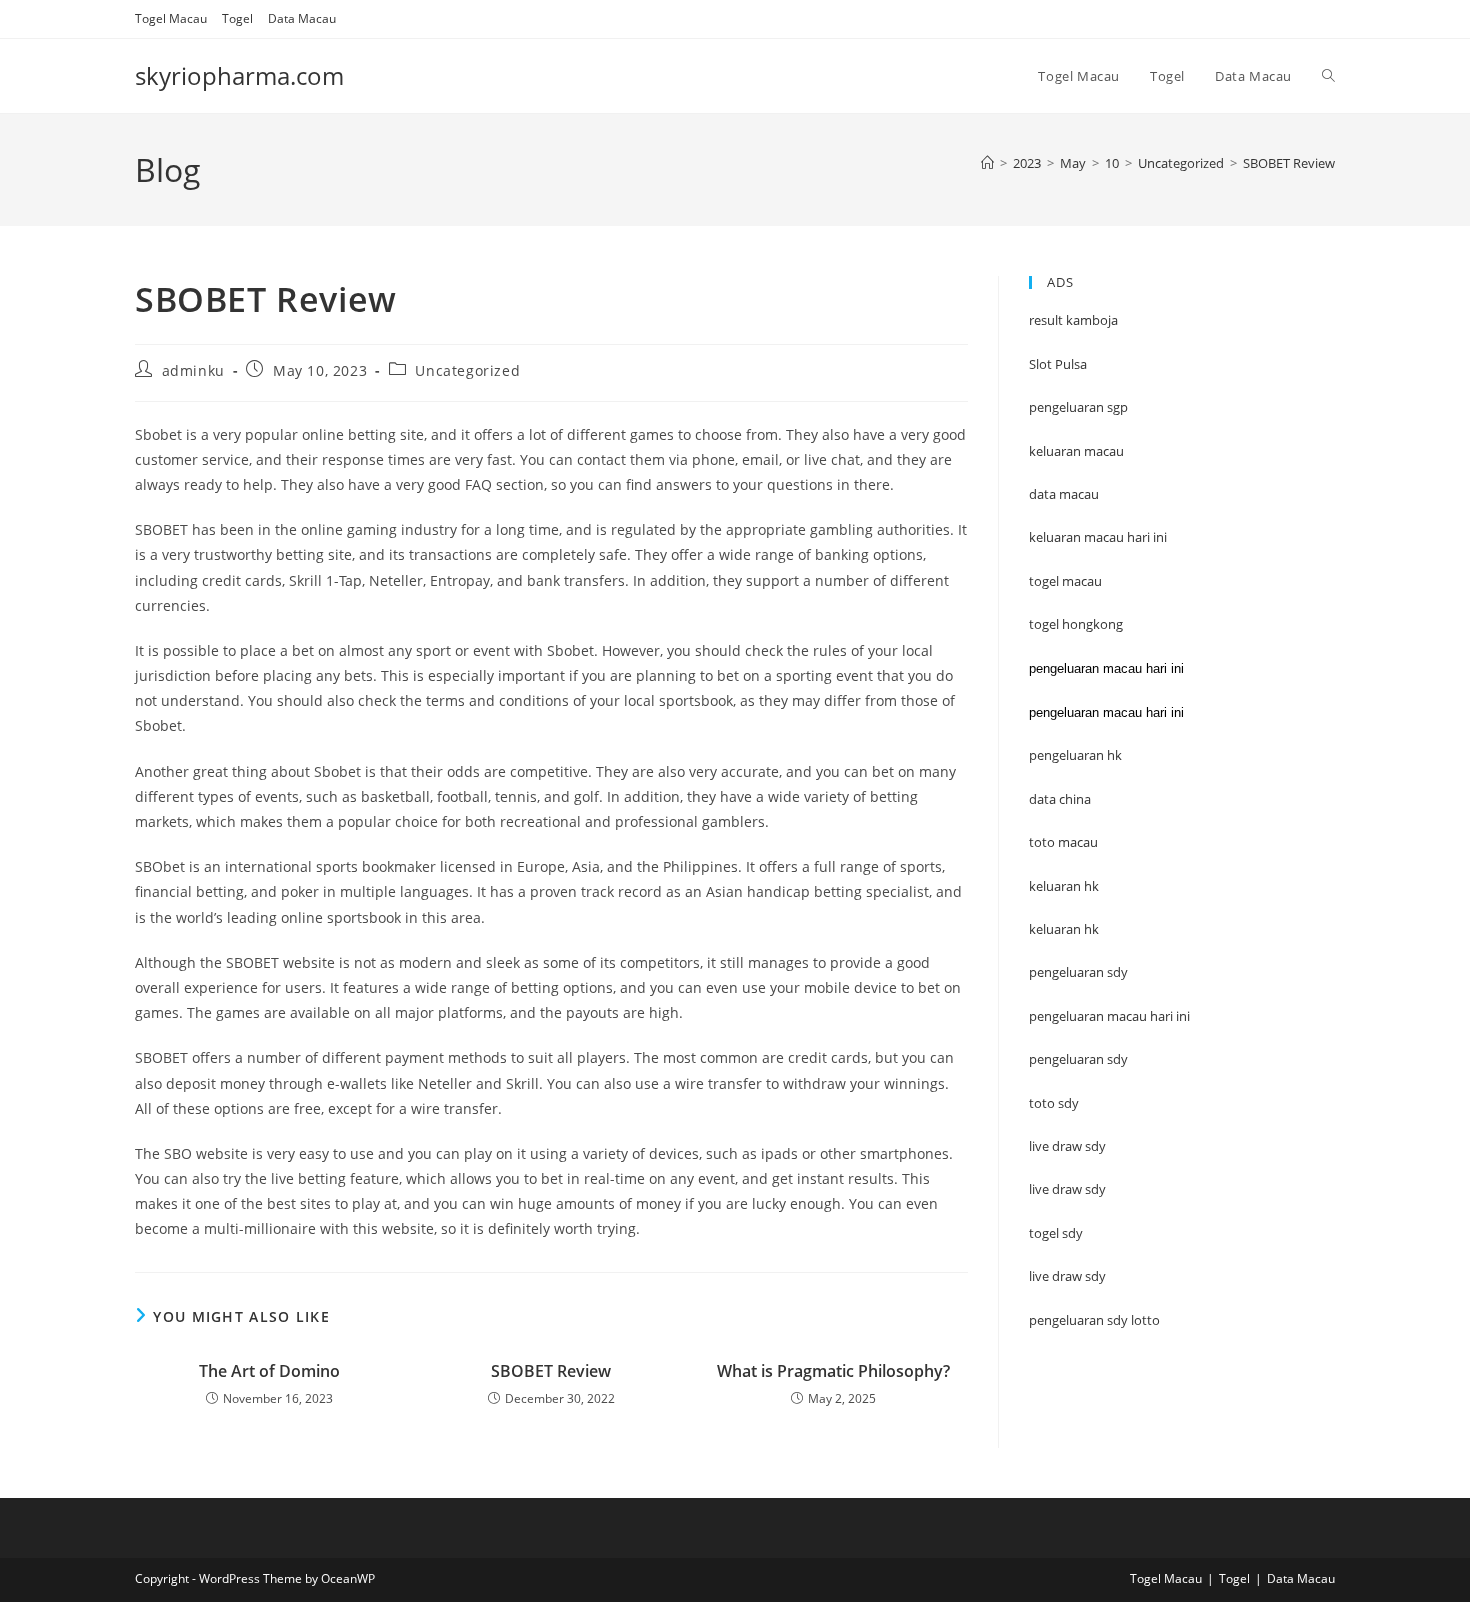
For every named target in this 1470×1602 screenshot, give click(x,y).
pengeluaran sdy (1078, 1059)
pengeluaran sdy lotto (1094, 1320)
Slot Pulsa (1058, 364)
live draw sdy (1067, 1276)
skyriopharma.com (239, 75)
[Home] (987, 163)
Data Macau (302, 18)
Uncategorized (467, 370)
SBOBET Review (1289, 163)
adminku (193, 370)
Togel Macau (171, 18)
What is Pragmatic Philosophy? (833, 1371)
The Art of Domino (269, 1371)
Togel (237, 18)
